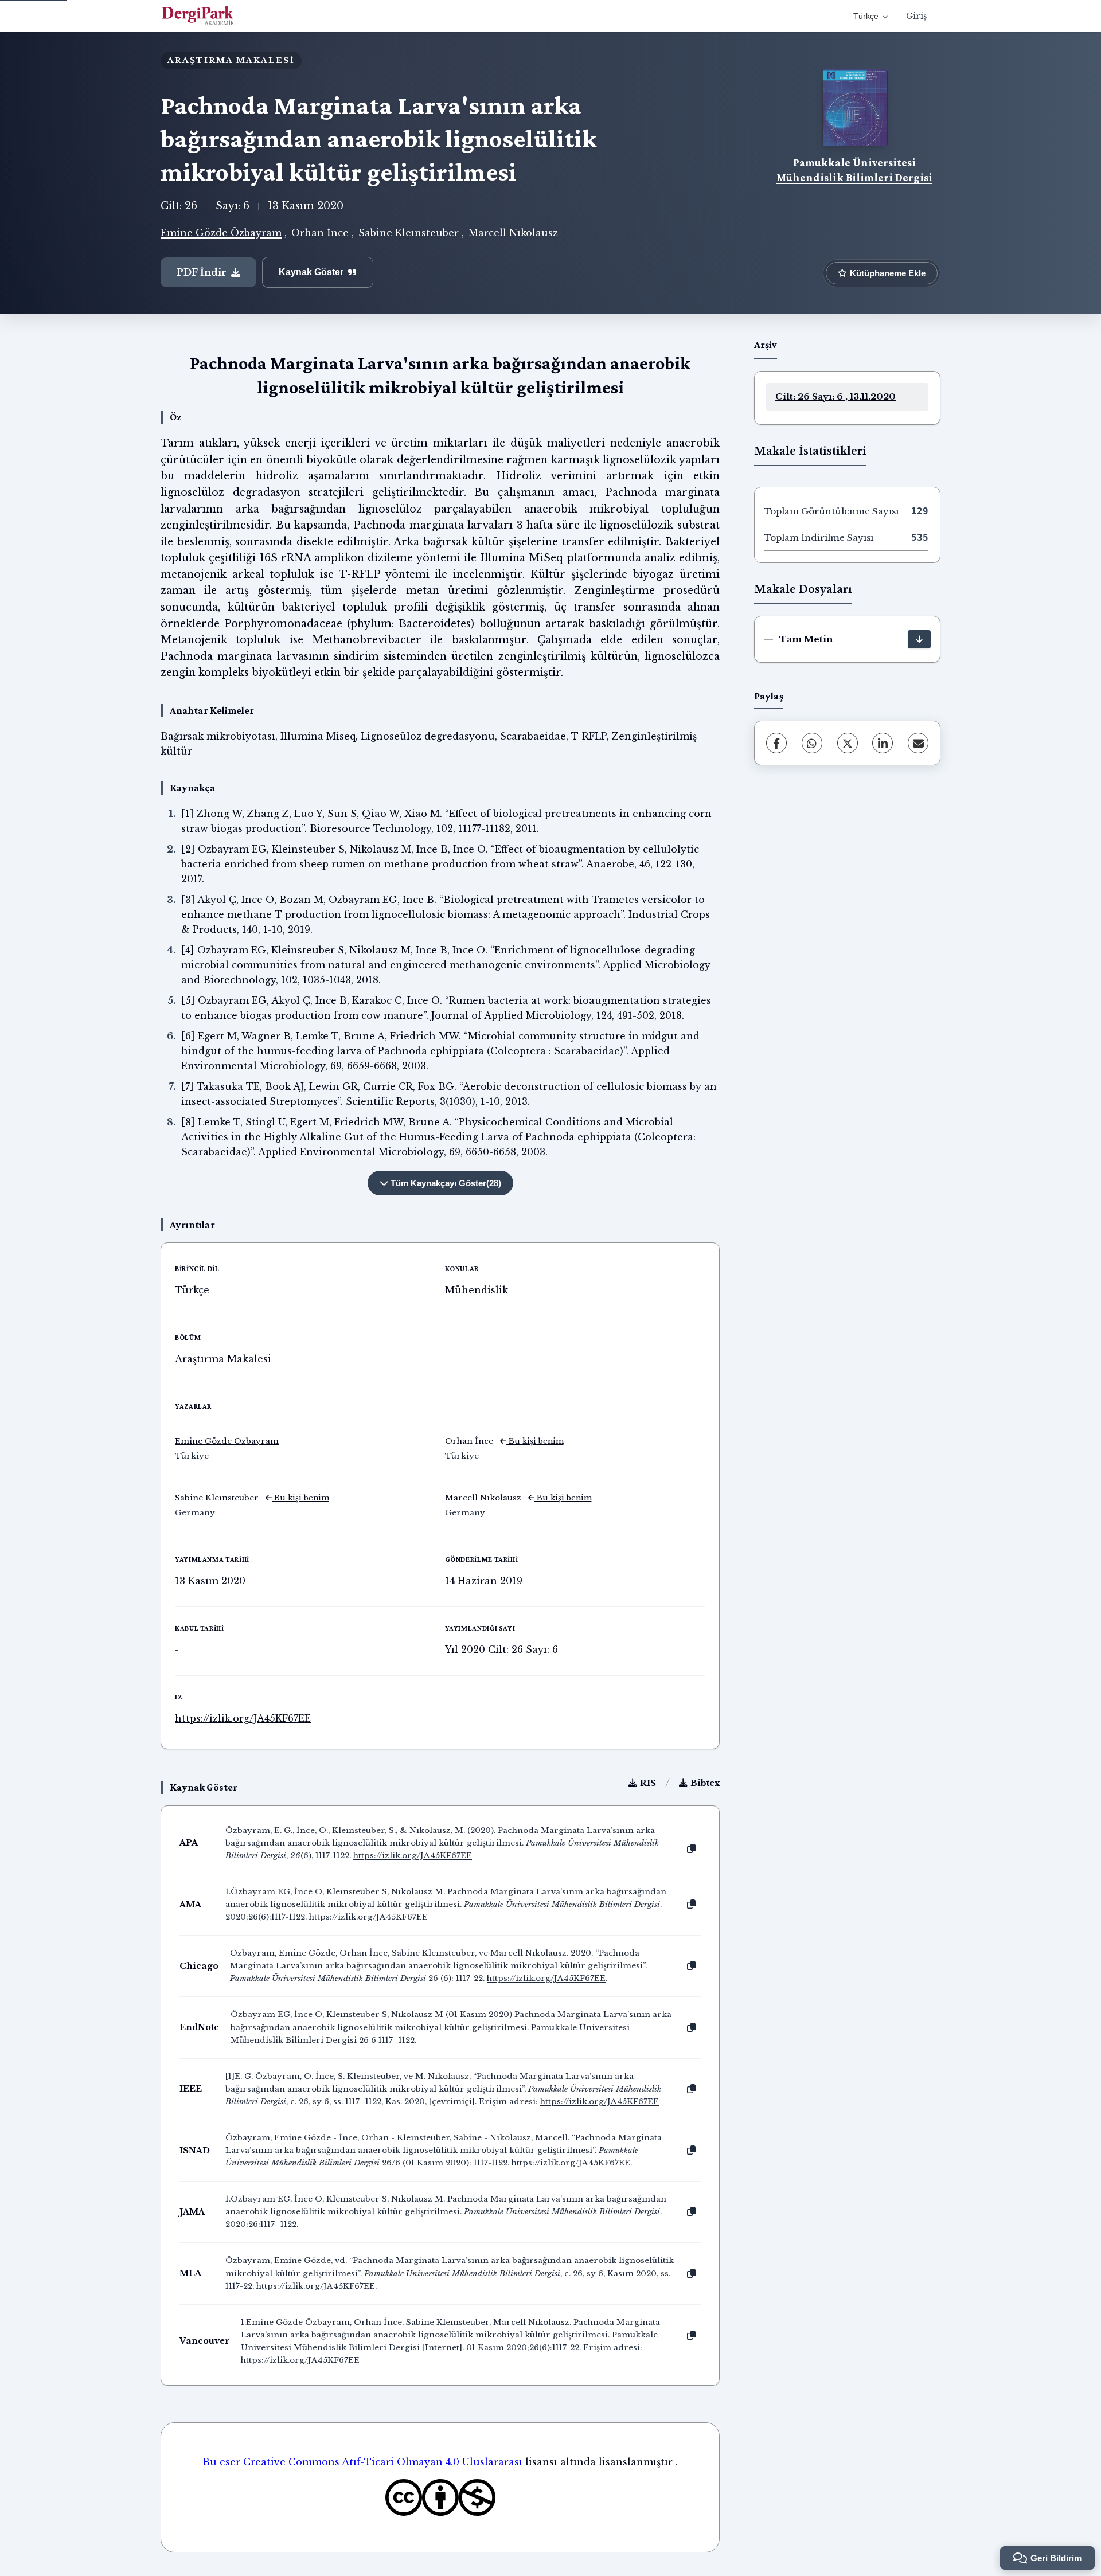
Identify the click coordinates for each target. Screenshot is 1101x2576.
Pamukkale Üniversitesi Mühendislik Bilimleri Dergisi (854, 170)
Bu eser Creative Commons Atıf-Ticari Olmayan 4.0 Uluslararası (362, 2462)
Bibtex (705, 1783)
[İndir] (919, 639)
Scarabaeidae (533, 736)
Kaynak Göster (311, 272)
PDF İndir (202, 272)
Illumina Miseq (318, 736)
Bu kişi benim (535, 1441)
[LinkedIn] (883, 743)
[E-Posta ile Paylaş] (918, 743)
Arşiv (766, 345)
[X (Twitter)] (848, 743)
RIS (648, 1783)
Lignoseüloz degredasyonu (428, 736)
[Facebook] (776, 743)
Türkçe (866, 16)
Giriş (916, 16)
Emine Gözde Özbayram (221, 233)
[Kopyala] (692, 1849)
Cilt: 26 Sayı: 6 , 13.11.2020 (835, 396)
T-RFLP (589, 736)
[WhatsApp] (812, 743)
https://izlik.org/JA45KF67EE (243, 1718)
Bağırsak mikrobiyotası (218, 736)
